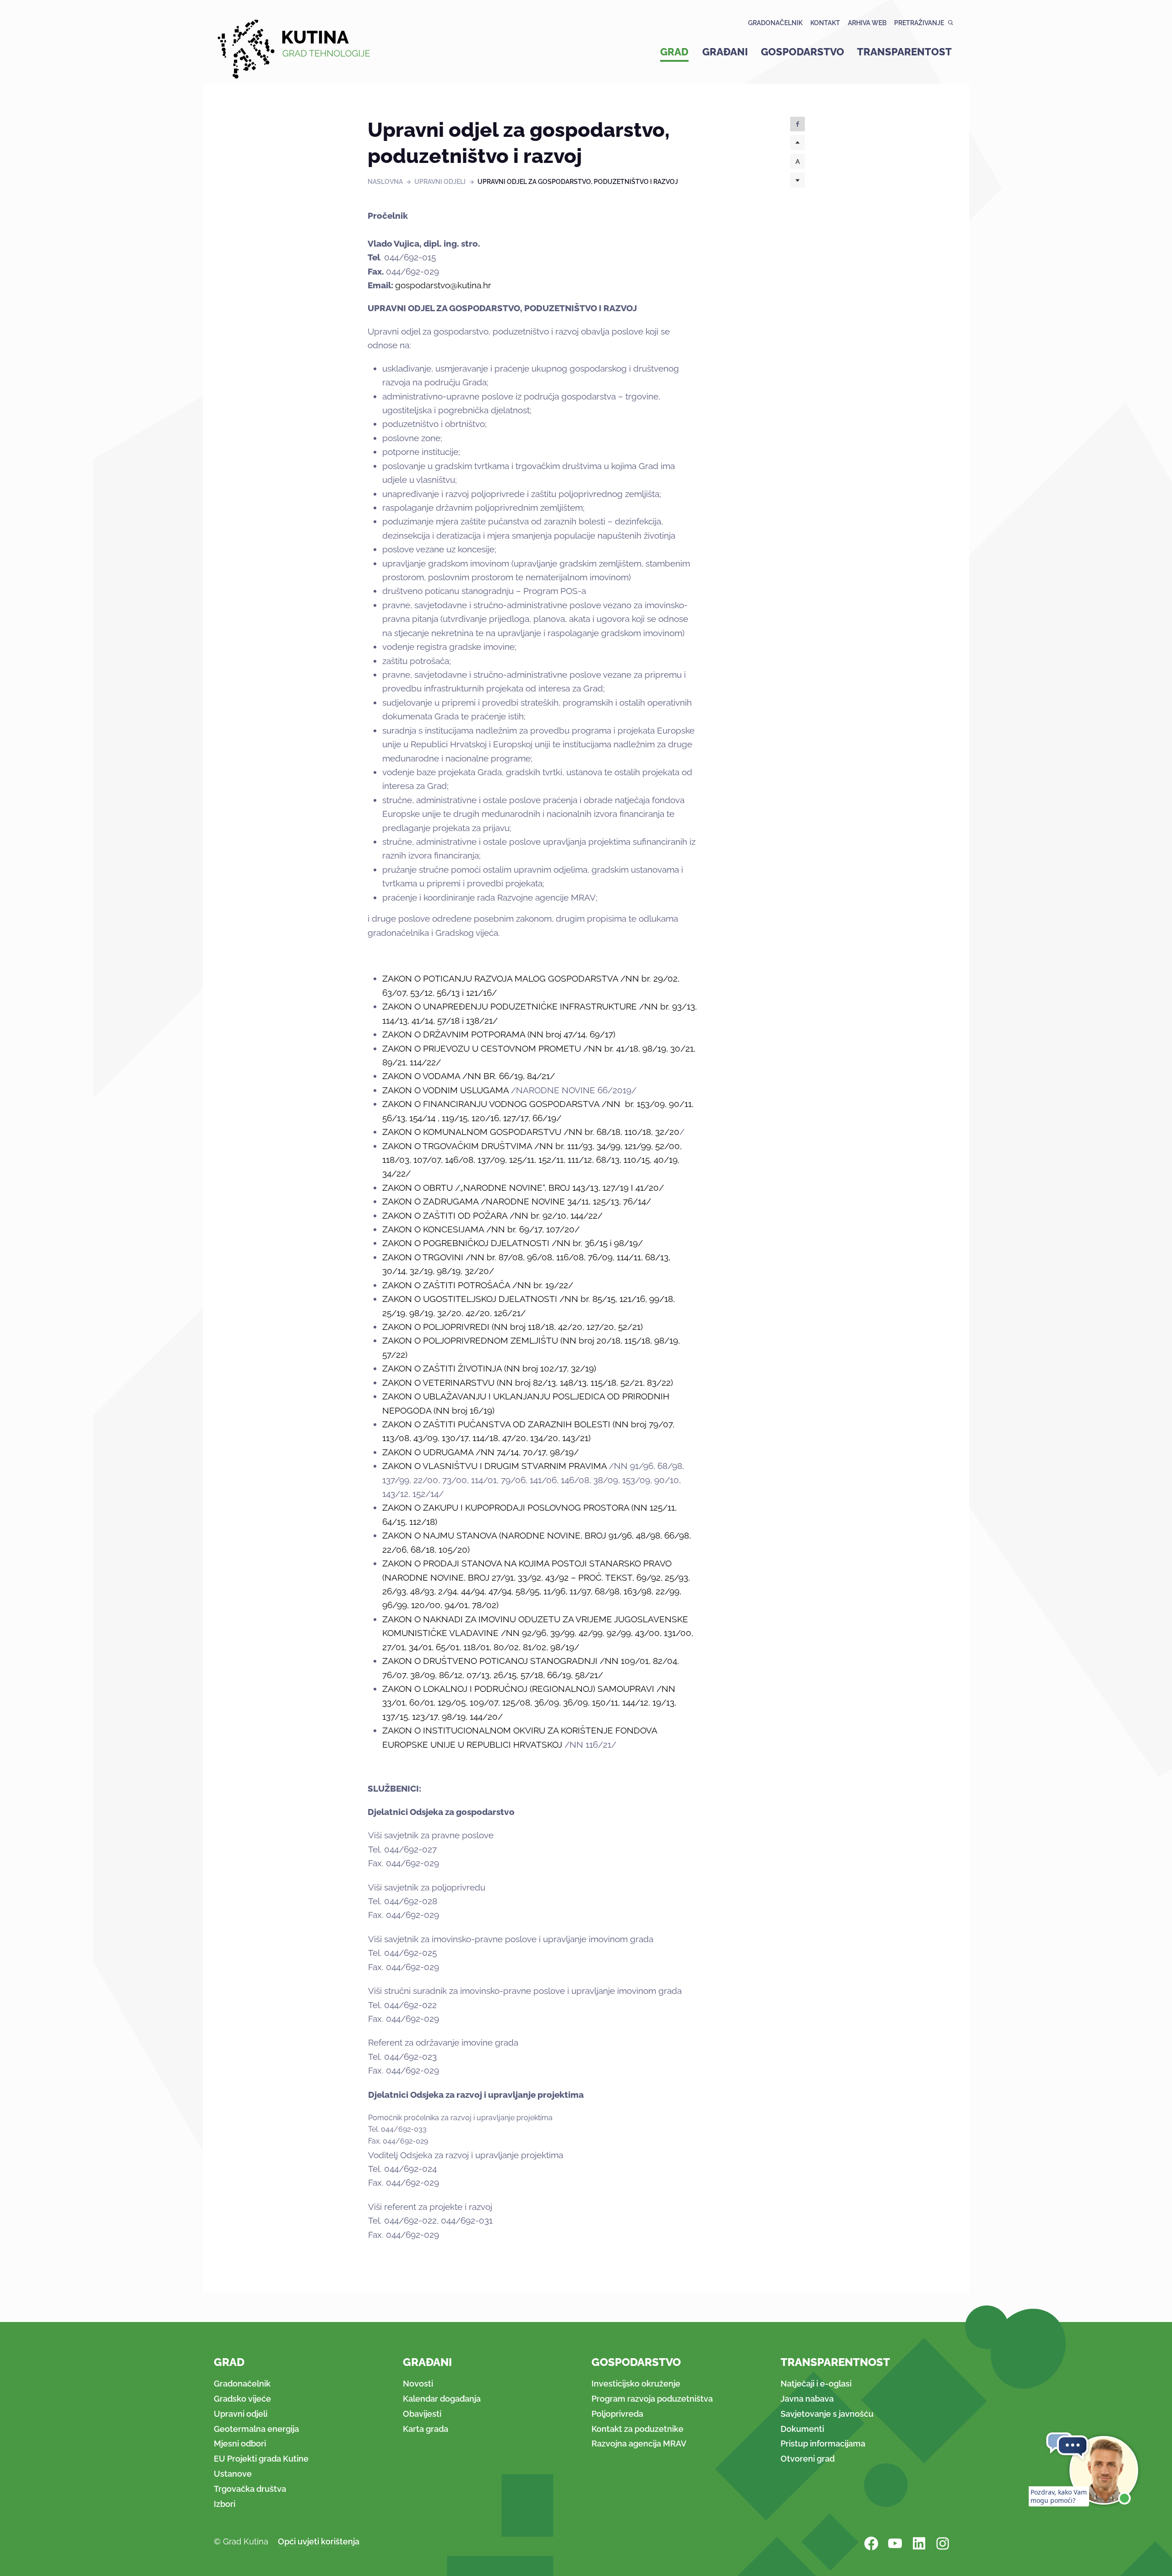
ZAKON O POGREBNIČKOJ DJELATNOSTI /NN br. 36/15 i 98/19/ (513, 1243)
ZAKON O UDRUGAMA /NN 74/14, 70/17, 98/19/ (480, 1452)
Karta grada (426, 2429)
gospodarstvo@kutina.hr (443, 285)
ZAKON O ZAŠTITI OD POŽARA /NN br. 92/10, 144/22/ (492, 1215)
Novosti (418, 2384)
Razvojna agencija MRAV (639, 2444)
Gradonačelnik (775, 23)
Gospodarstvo (803, 52)
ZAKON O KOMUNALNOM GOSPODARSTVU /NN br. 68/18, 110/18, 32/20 (531, 1132)
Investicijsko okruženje (636, 2384)
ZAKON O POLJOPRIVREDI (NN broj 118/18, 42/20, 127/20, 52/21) (513, 1327)
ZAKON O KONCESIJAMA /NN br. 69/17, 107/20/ (481, 1229)
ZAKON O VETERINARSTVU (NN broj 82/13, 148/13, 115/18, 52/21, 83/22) (528, 1383)
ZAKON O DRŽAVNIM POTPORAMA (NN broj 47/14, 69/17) (499, 1034)
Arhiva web (867, 23)
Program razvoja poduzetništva (652, 2399)
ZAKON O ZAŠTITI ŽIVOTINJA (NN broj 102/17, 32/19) (489, 1368)
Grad (674, 52)
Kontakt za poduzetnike (638, 2429)
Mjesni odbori (240, 2444)
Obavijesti (422, 2414)
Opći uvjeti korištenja (319, 2541)
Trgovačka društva (250, 2489)
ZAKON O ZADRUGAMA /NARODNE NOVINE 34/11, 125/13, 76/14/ (517, 1201)
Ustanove (233, 2474)
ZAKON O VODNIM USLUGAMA (445, 1090)
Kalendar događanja (442, 2399)
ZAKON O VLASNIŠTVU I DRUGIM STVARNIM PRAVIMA (494, 1466)
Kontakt (825, 23)
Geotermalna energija (256, 2429)
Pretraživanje (919, 23)
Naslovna (385, 182)
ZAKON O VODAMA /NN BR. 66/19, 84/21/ (469, 1076)
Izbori (225, 2504)
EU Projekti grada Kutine (261, 2459)
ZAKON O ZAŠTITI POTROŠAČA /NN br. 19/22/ (478, 1285)
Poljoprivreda (617, 2414)
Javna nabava (807, 2399)
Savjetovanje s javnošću (827, 2414)
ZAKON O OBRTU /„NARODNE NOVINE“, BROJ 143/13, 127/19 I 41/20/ (523, 1188)
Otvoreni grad (808, 2459)
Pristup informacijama (823, 2444)
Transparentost (904, 52)
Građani (725, 52)
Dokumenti (802, 2429)
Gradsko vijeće (242, 2399)
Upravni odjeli (440, 182)
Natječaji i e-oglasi (816, 2384)
